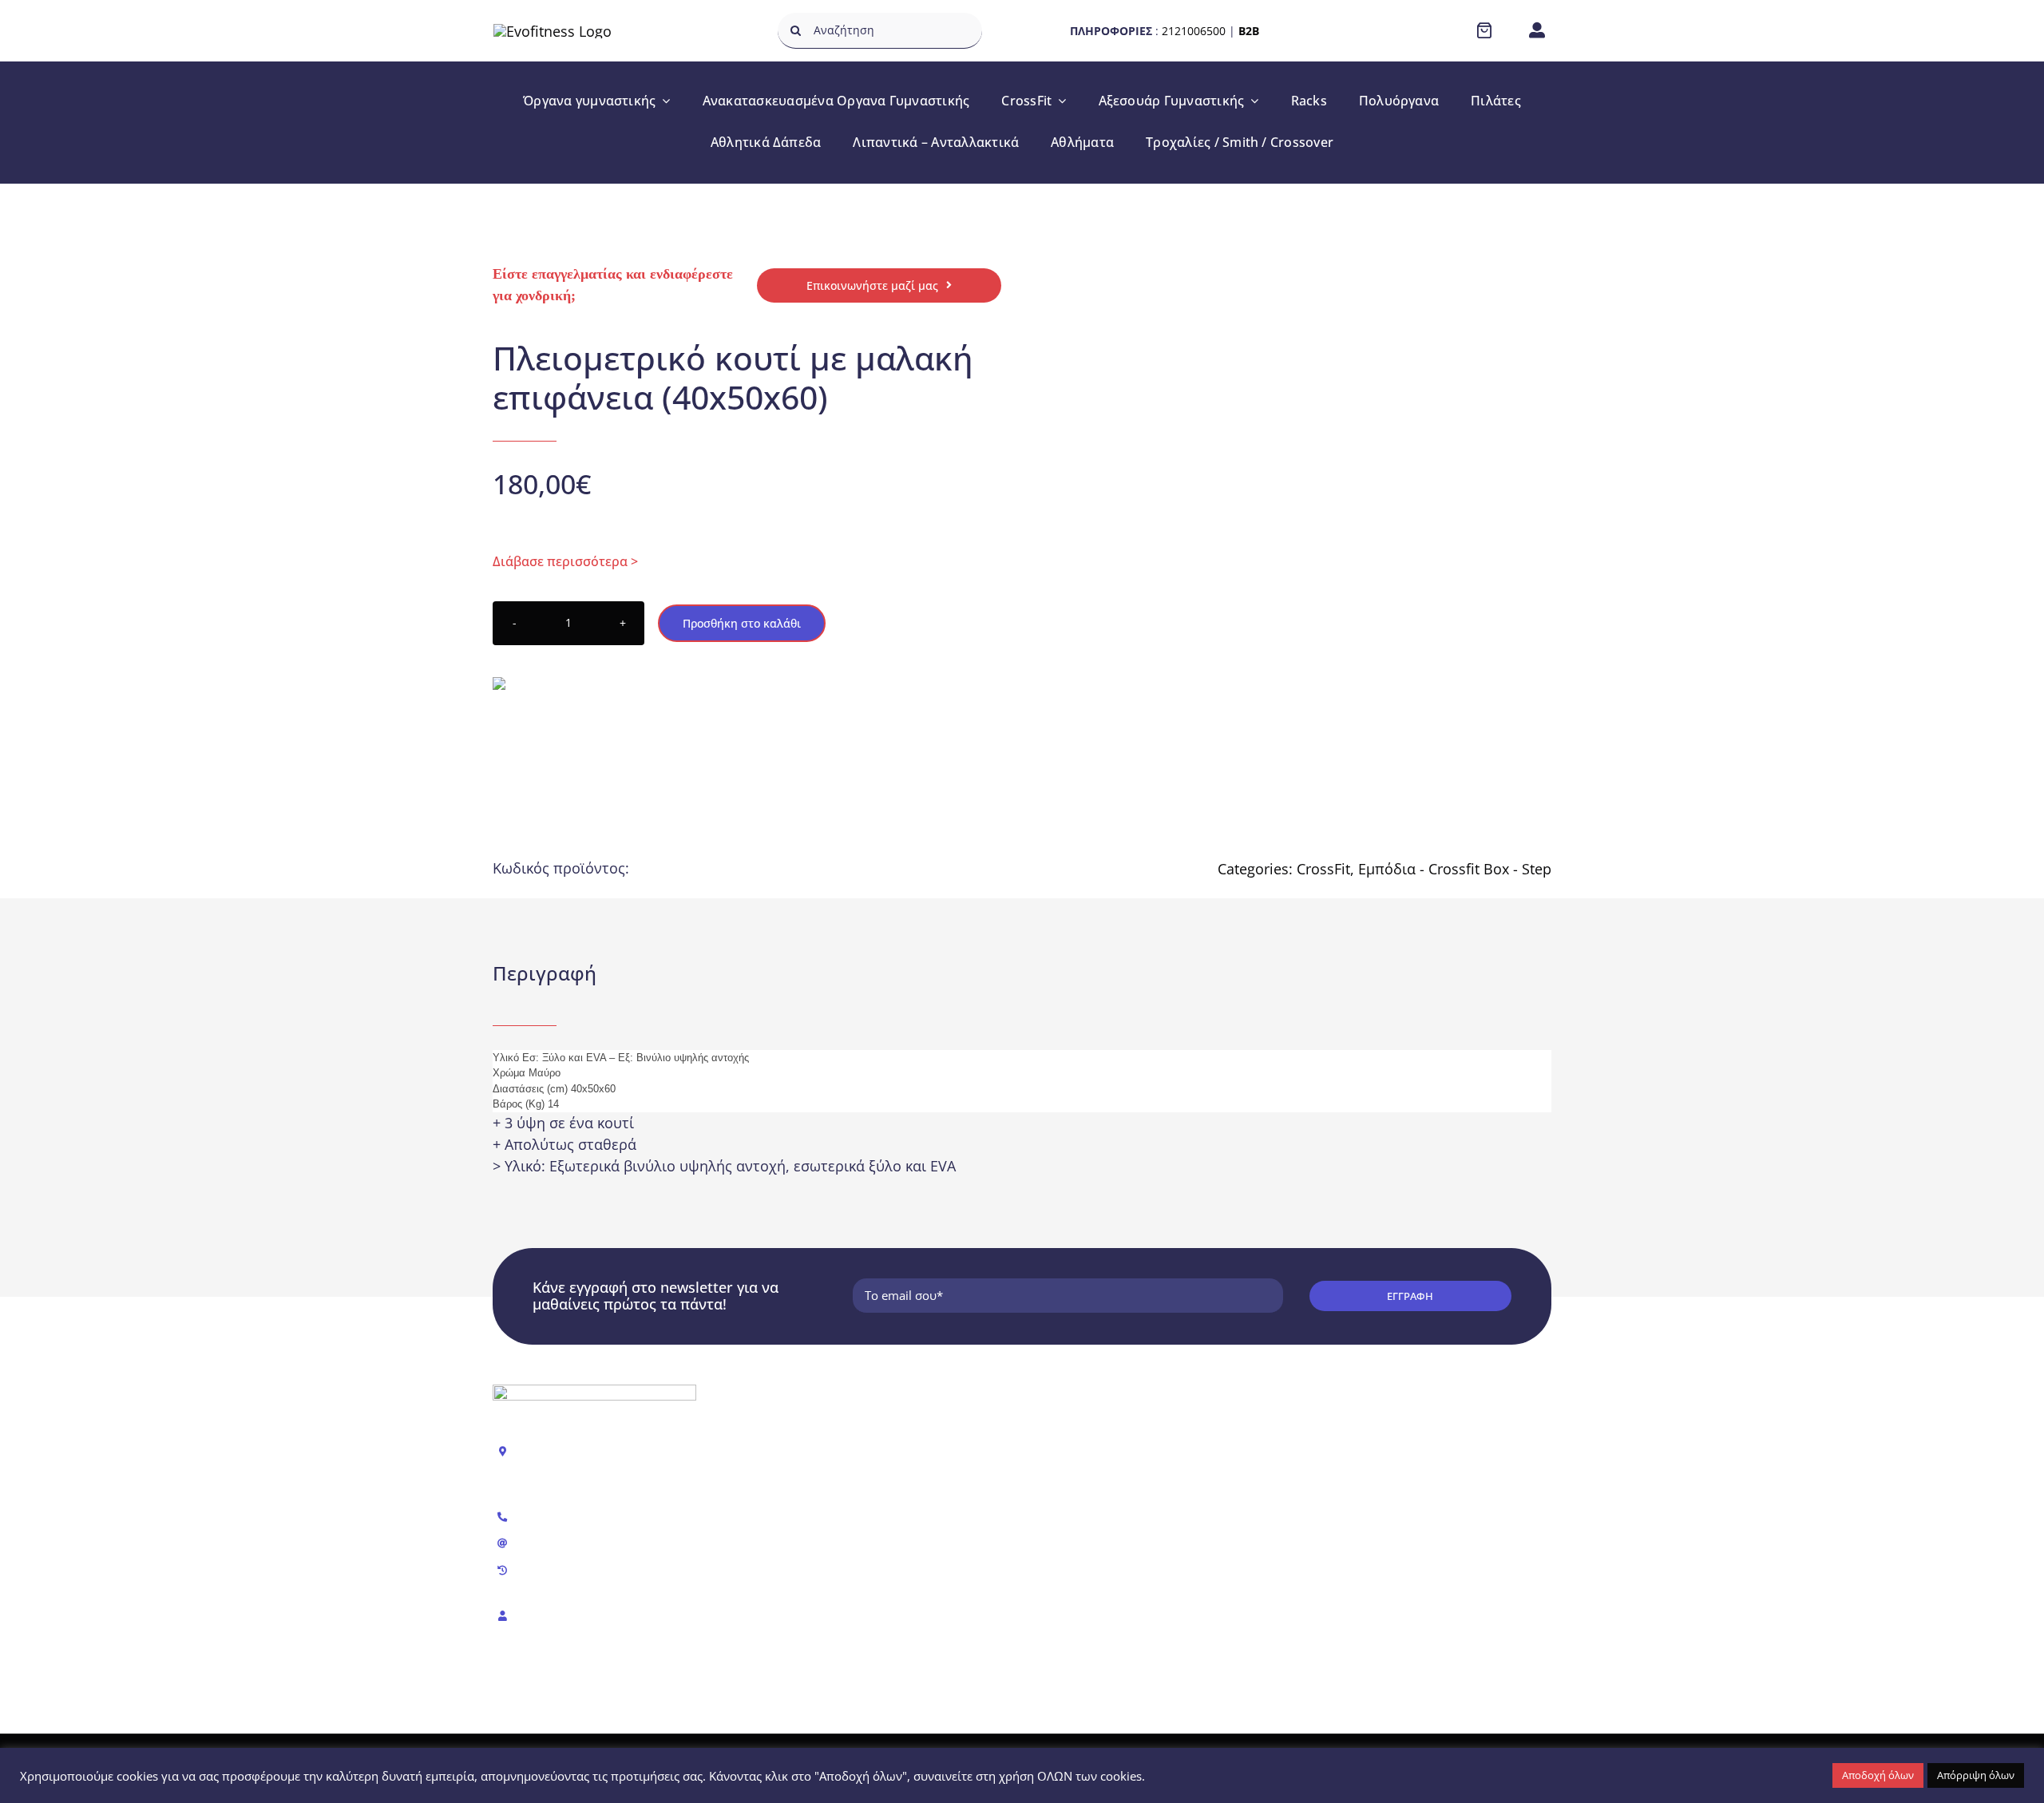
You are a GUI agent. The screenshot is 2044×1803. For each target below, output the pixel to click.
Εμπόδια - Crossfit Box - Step (1455, 869)
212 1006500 (553, 1517)
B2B (1249, 31)
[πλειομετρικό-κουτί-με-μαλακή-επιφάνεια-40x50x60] (1260, 476)
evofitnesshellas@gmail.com (595, 1543)
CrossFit (1323, 869)
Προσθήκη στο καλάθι (742, 623)
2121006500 (1194, 31)
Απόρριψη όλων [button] (1976, 1775)
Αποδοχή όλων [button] (1878, 1775)
